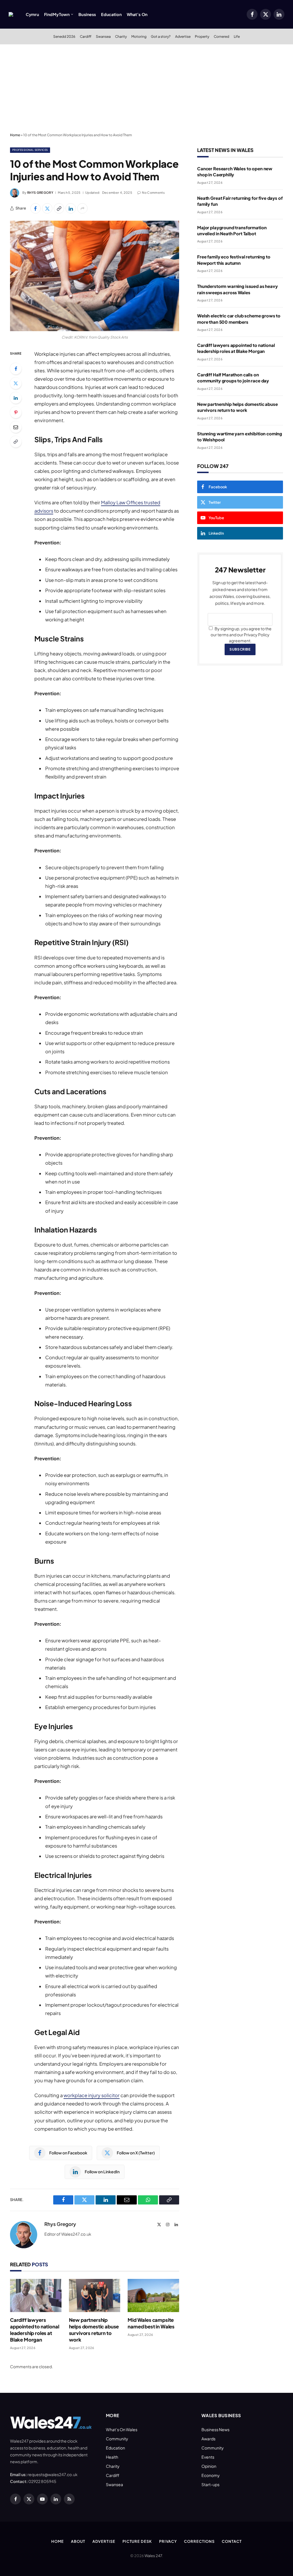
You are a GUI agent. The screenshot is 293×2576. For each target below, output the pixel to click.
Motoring (139, 36)
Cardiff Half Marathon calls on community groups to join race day (233, 378)
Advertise (183, 36)
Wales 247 (153, 2556)
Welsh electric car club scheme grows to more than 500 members (239, 319)
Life (237, 36)
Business (87, 14)
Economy (211, 2475)
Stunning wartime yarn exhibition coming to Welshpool (240, 436)
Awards (208, 2439)
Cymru (32, 14)
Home (15, 135)
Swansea (103, 36)
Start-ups (210, 2484)
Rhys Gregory (40, 192)
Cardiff (86, 36)
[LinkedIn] (16, 398)
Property (202, 36)
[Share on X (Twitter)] (47, 208)
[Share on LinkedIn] (71, 208)
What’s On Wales (122, 2429)
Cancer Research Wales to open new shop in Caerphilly (235, 171)
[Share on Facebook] (35, 208)
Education (111, 14)
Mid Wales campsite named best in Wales (151, 2323)
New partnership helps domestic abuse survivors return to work (94, 2330)
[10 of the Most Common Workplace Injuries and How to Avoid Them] (95, 276)
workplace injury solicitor (92, 2095)
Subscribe (240, 649)
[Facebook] (16, 369)
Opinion (209, 2466)
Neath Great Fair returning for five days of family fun (240, 201)
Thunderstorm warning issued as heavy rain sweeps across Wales (237, 289)
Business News (215, 2429)
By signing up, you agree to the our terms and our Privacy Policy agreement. (241, 635)
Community (117, 2439)
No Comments (153, 192)
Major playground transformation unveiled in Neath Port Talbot (232, 230)
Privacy (168, 2541)
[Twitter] (16, 383)
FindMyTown (57, 14)
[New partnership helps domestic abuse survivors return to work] (95, 2296)
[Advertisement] (146, 87)
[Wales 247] (11, 14)
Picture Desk (137, 2541)
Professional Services (30, 150)
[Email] (16, 427)
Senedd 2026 (64, 36)
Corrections (199, 2541)
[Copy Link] (59, 208)
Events (208, 2457)
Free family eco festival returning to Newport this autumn (234, 260)
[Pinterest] (16, 412)
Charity (121, 36)
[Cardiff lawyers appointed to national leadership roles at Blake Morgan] (36, 2296)
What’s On (137, 14)
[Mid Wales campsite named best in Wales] (153, 2296)
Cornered (221, 36)
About (78, 2541)
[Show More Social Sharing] (82, 208)
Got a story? (161, 36)
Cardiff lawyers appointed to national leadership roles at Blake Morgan (34, 2330)
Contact (232, 2541)
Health (112, 2457)
